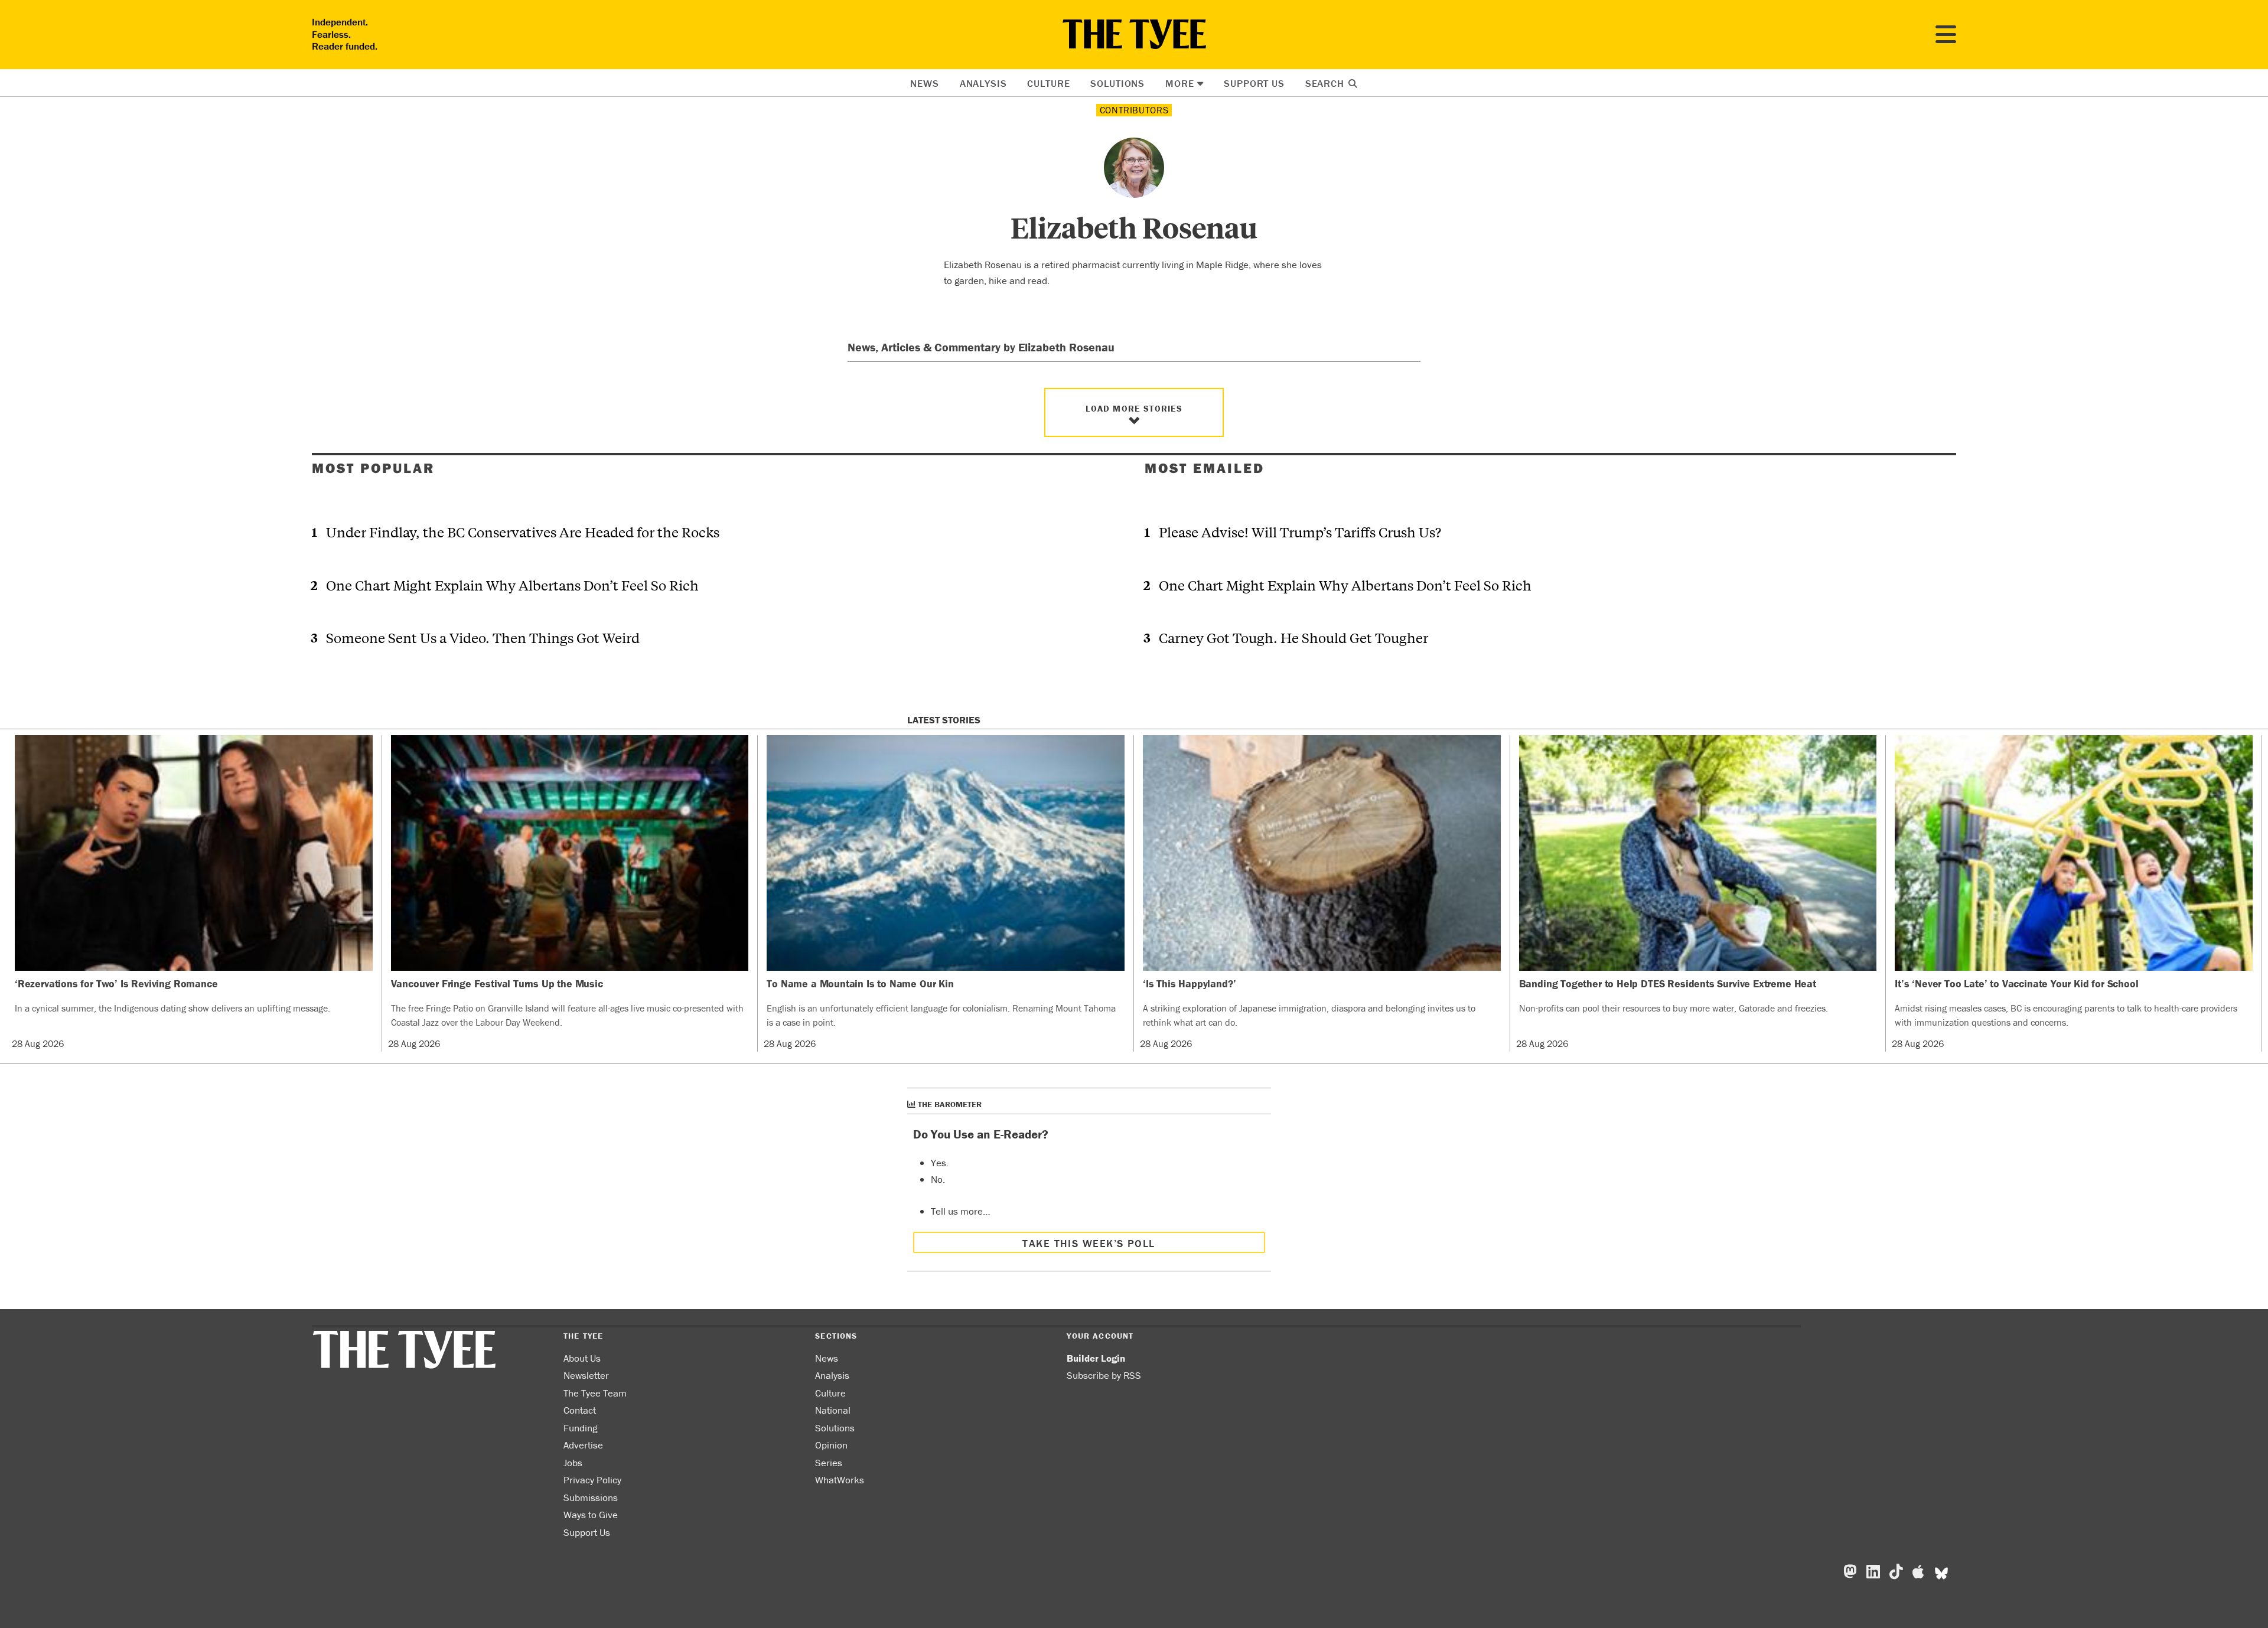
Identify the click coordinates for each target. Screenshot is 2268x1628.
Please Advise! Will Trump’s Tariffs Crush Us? (1300, 532)
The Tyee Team (595, 1393)
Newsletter (586, 1375)
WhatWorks (840, 1480)
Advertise (583, 1445)
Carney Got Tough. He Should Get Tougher (1293, 637)
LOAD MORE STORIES (1134, 408)
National (833, 1410)
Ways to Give (591, 1515)
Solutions (1117, 83)
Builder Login (1096, 1358)
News (924, 83)
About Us (582, 1358)
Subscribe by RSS (1104, 1375)
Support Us (1254, 83)
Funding (580, 1428)
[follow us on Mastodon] (1850, 1572)
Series (829, 1463)
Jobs (573, 1463)
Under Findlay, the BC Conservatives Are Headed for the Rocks (523, 532)
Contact (580, 1410)
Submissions (591, 1498)
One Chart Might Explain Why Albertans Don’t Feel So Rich (512, 585)
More (1179, 83)
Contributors (1134, 110)
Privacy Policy (592, 1480)
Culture (1048, 83)
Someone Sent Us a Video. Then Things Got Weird (483, 637)
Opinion (831, 1445)
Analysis (983, 83)
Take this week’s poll (1089, 1243)
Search (1326, 83)
